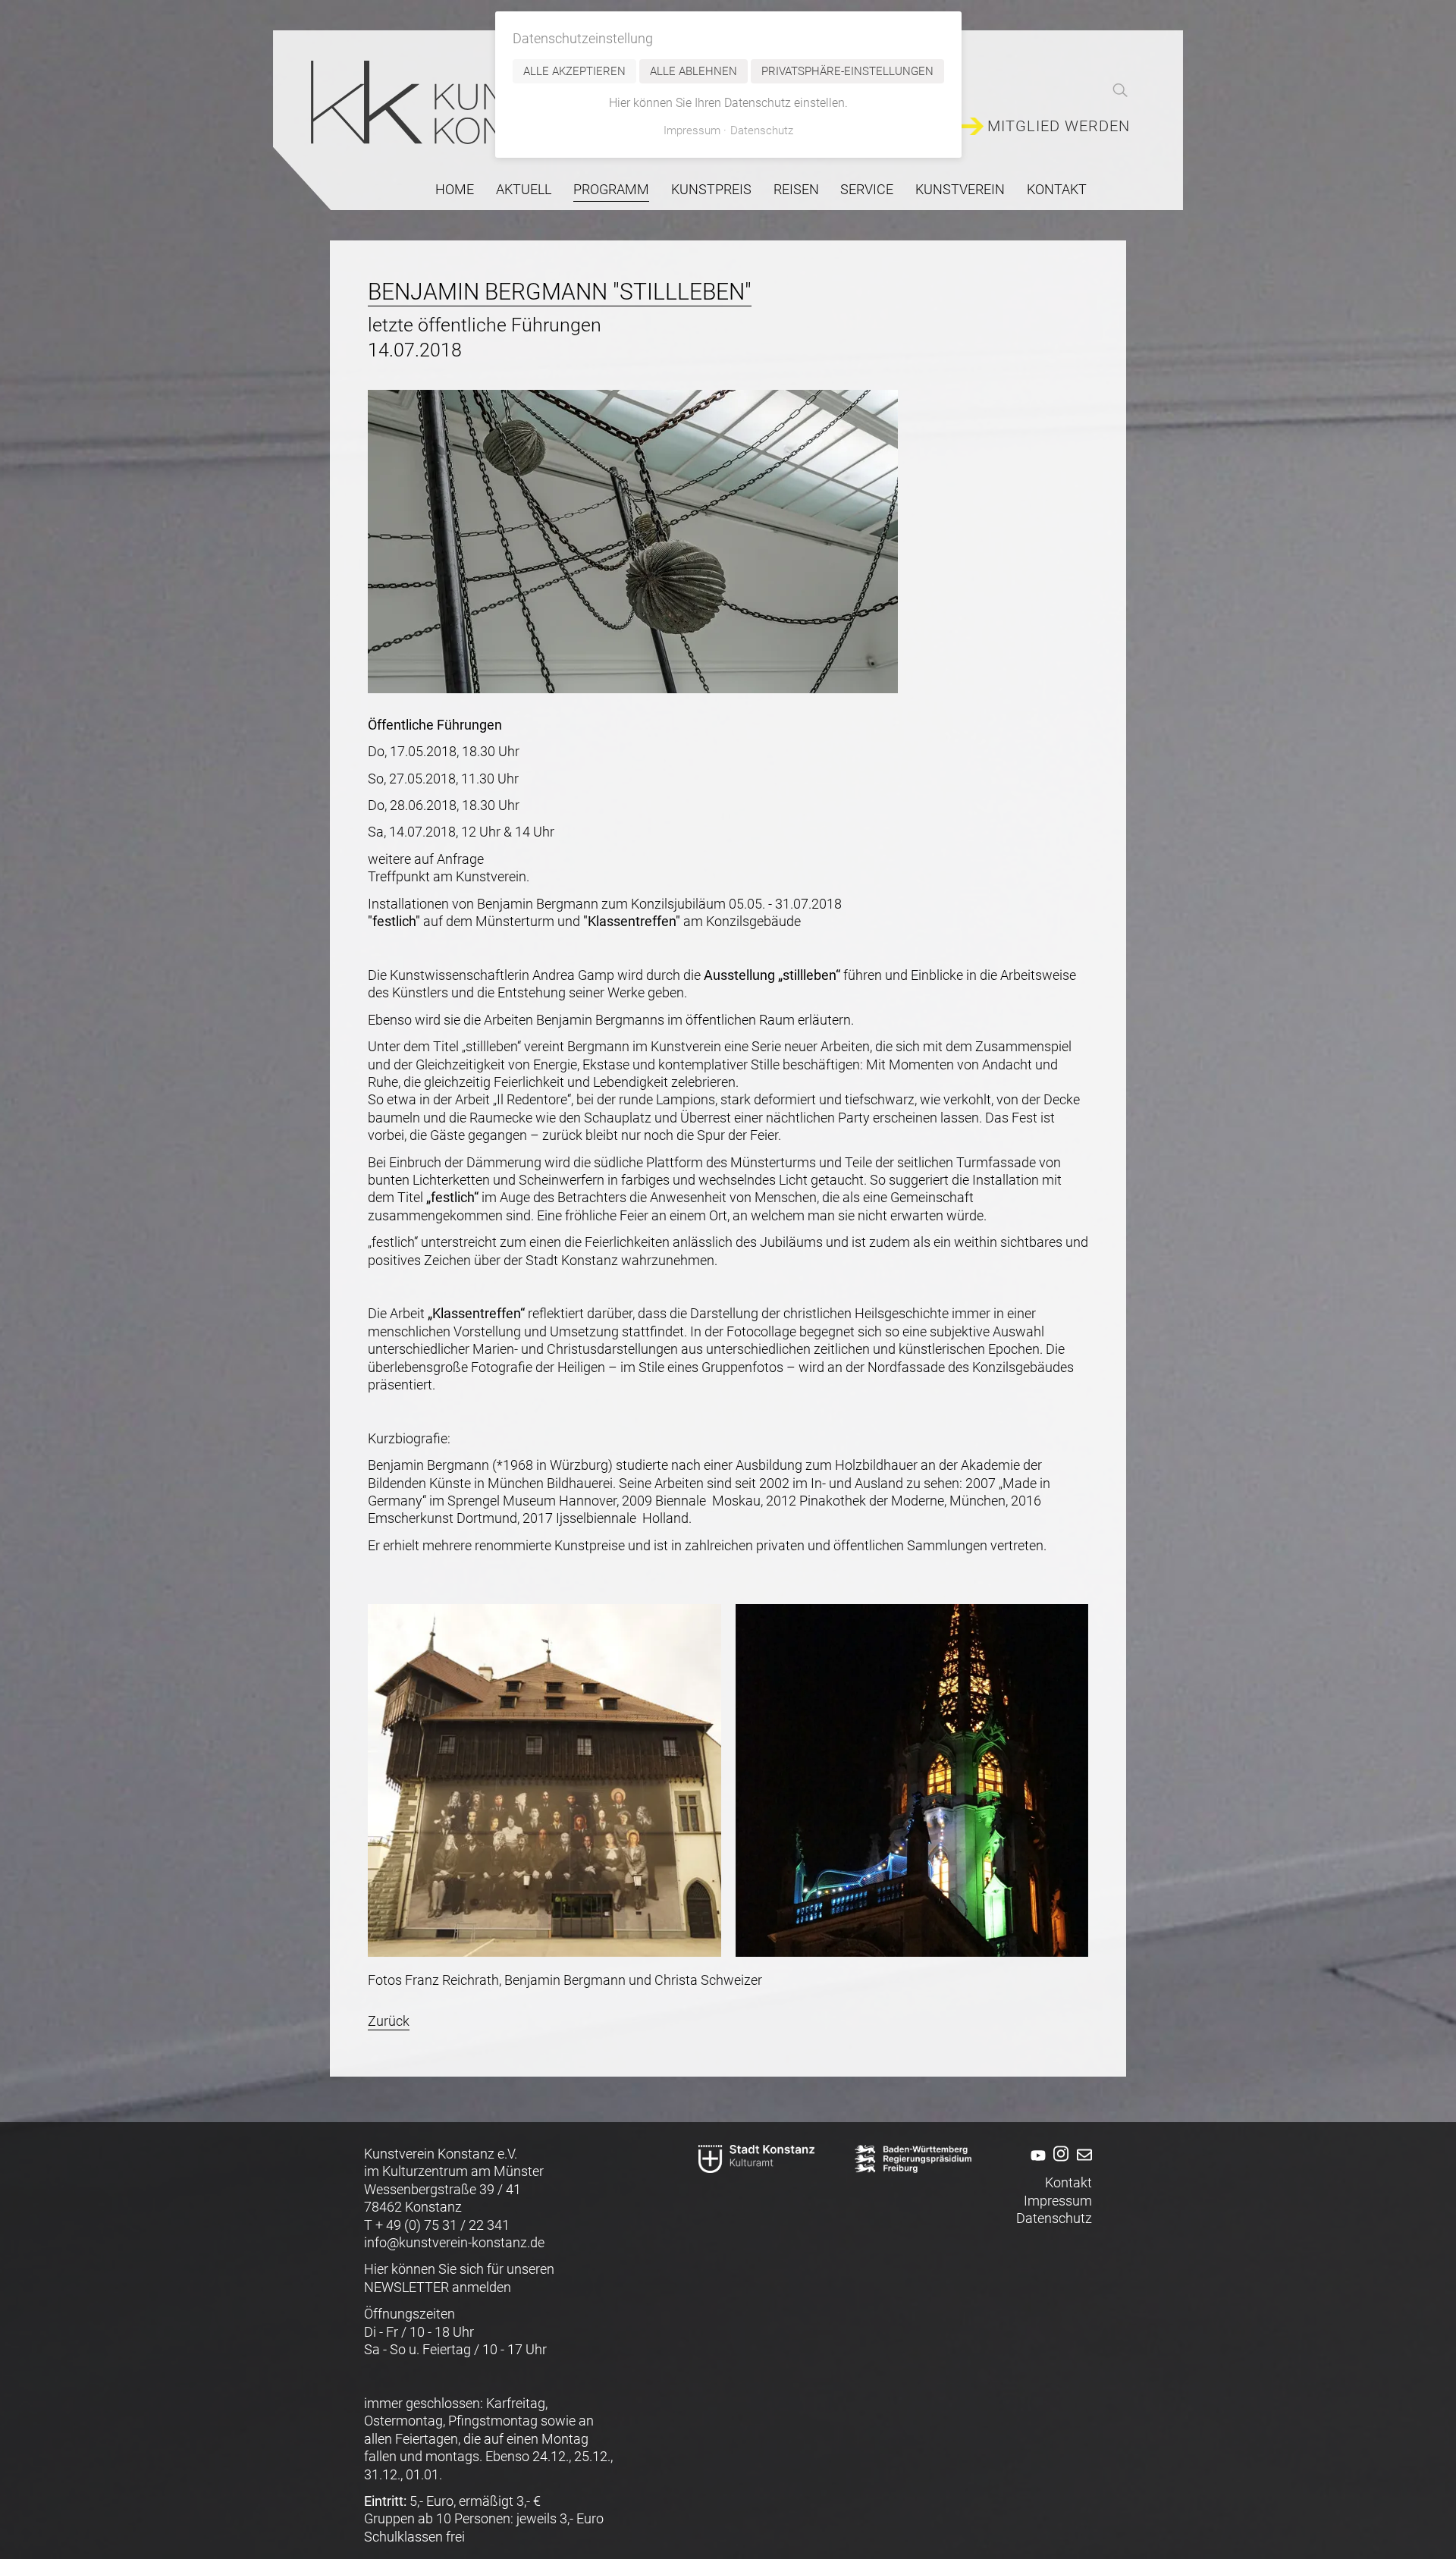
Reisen (796, 189)
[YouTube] (1036, 2165)
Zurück (389, 2021)
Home (455, 189)
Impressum (1058, 2201)
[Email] (1082, 2165)
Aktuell (524, 189)
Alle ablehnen (693, 71)
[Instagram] (1059, 2165)
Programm (611, 189)
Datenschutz (1054, 2218)
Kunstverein (960, 189)
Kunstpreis (711, 189)
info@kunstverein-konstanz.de (454, 2242)
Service (867, 189)
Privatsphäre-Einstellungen (847, 71)
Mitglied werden (1059, 126)
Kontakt (1057, 189)
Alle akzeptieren (574, 71)
